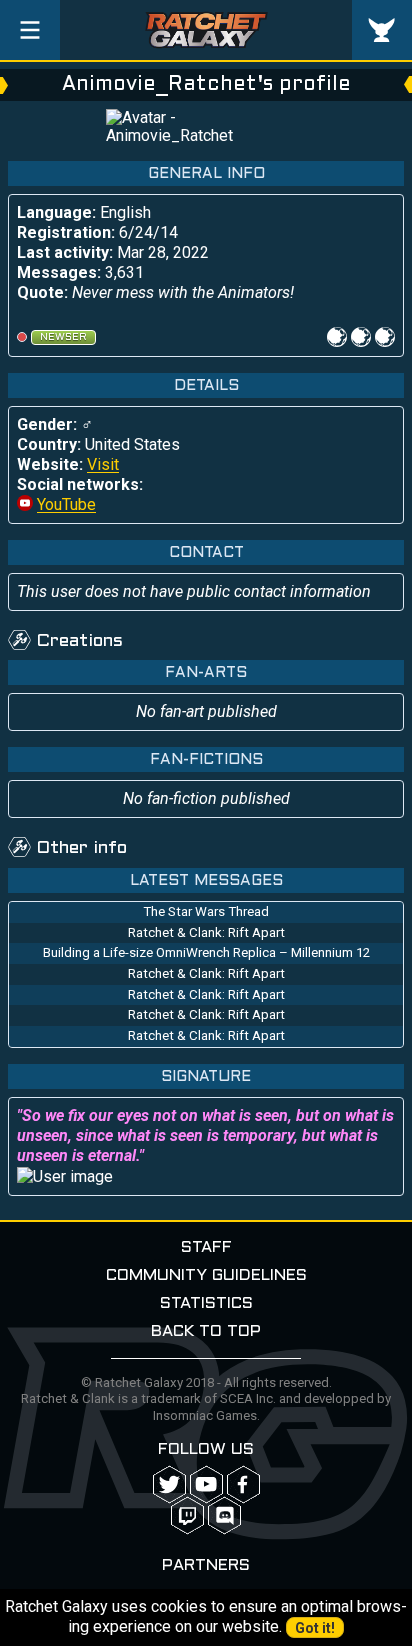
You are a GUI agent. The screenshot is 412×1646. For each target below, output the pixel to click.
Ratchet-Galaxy (206, 30)
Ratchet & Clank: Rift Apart (206, 932)
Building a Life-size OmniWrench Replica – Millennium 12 (206, 952)
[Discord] (224, 1515)
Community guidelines (206, 1275)
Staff (206, 1247)
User (382, 30)
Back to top (206, 1331)
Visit (103, 464)
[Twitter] (169, 1484)
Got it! (315, 1628)
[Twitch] (187, 1515)
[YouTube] (206, 1484)
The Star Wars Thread (206, 911)
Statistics (206, 1303)
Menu (30, 30)
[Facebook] (243, 1484)
